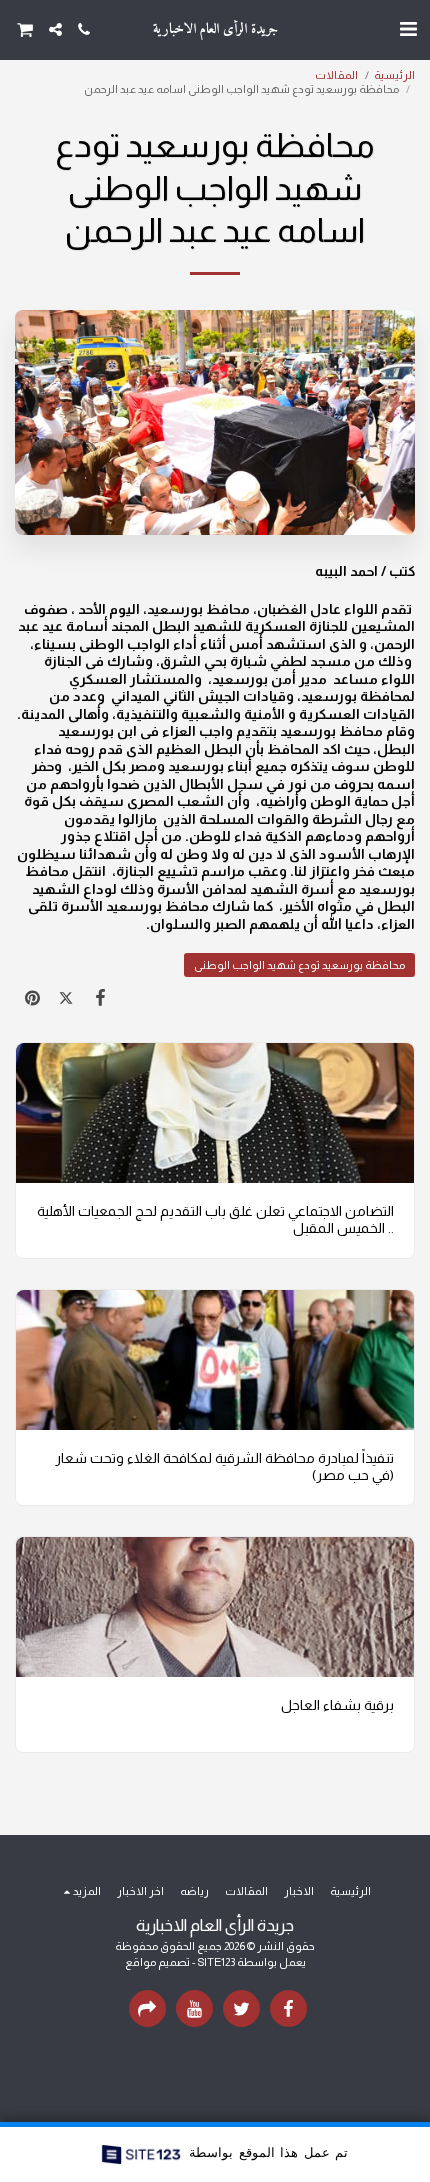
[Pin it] (32, 998)
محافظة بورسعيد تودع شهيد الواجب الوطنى (299, 965)
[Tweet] (66, 998)
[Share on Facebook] (100, 998)
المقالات (336, 75)
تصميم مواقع (157, 1962)
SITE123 (216, 1962)
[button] (408, 29)
